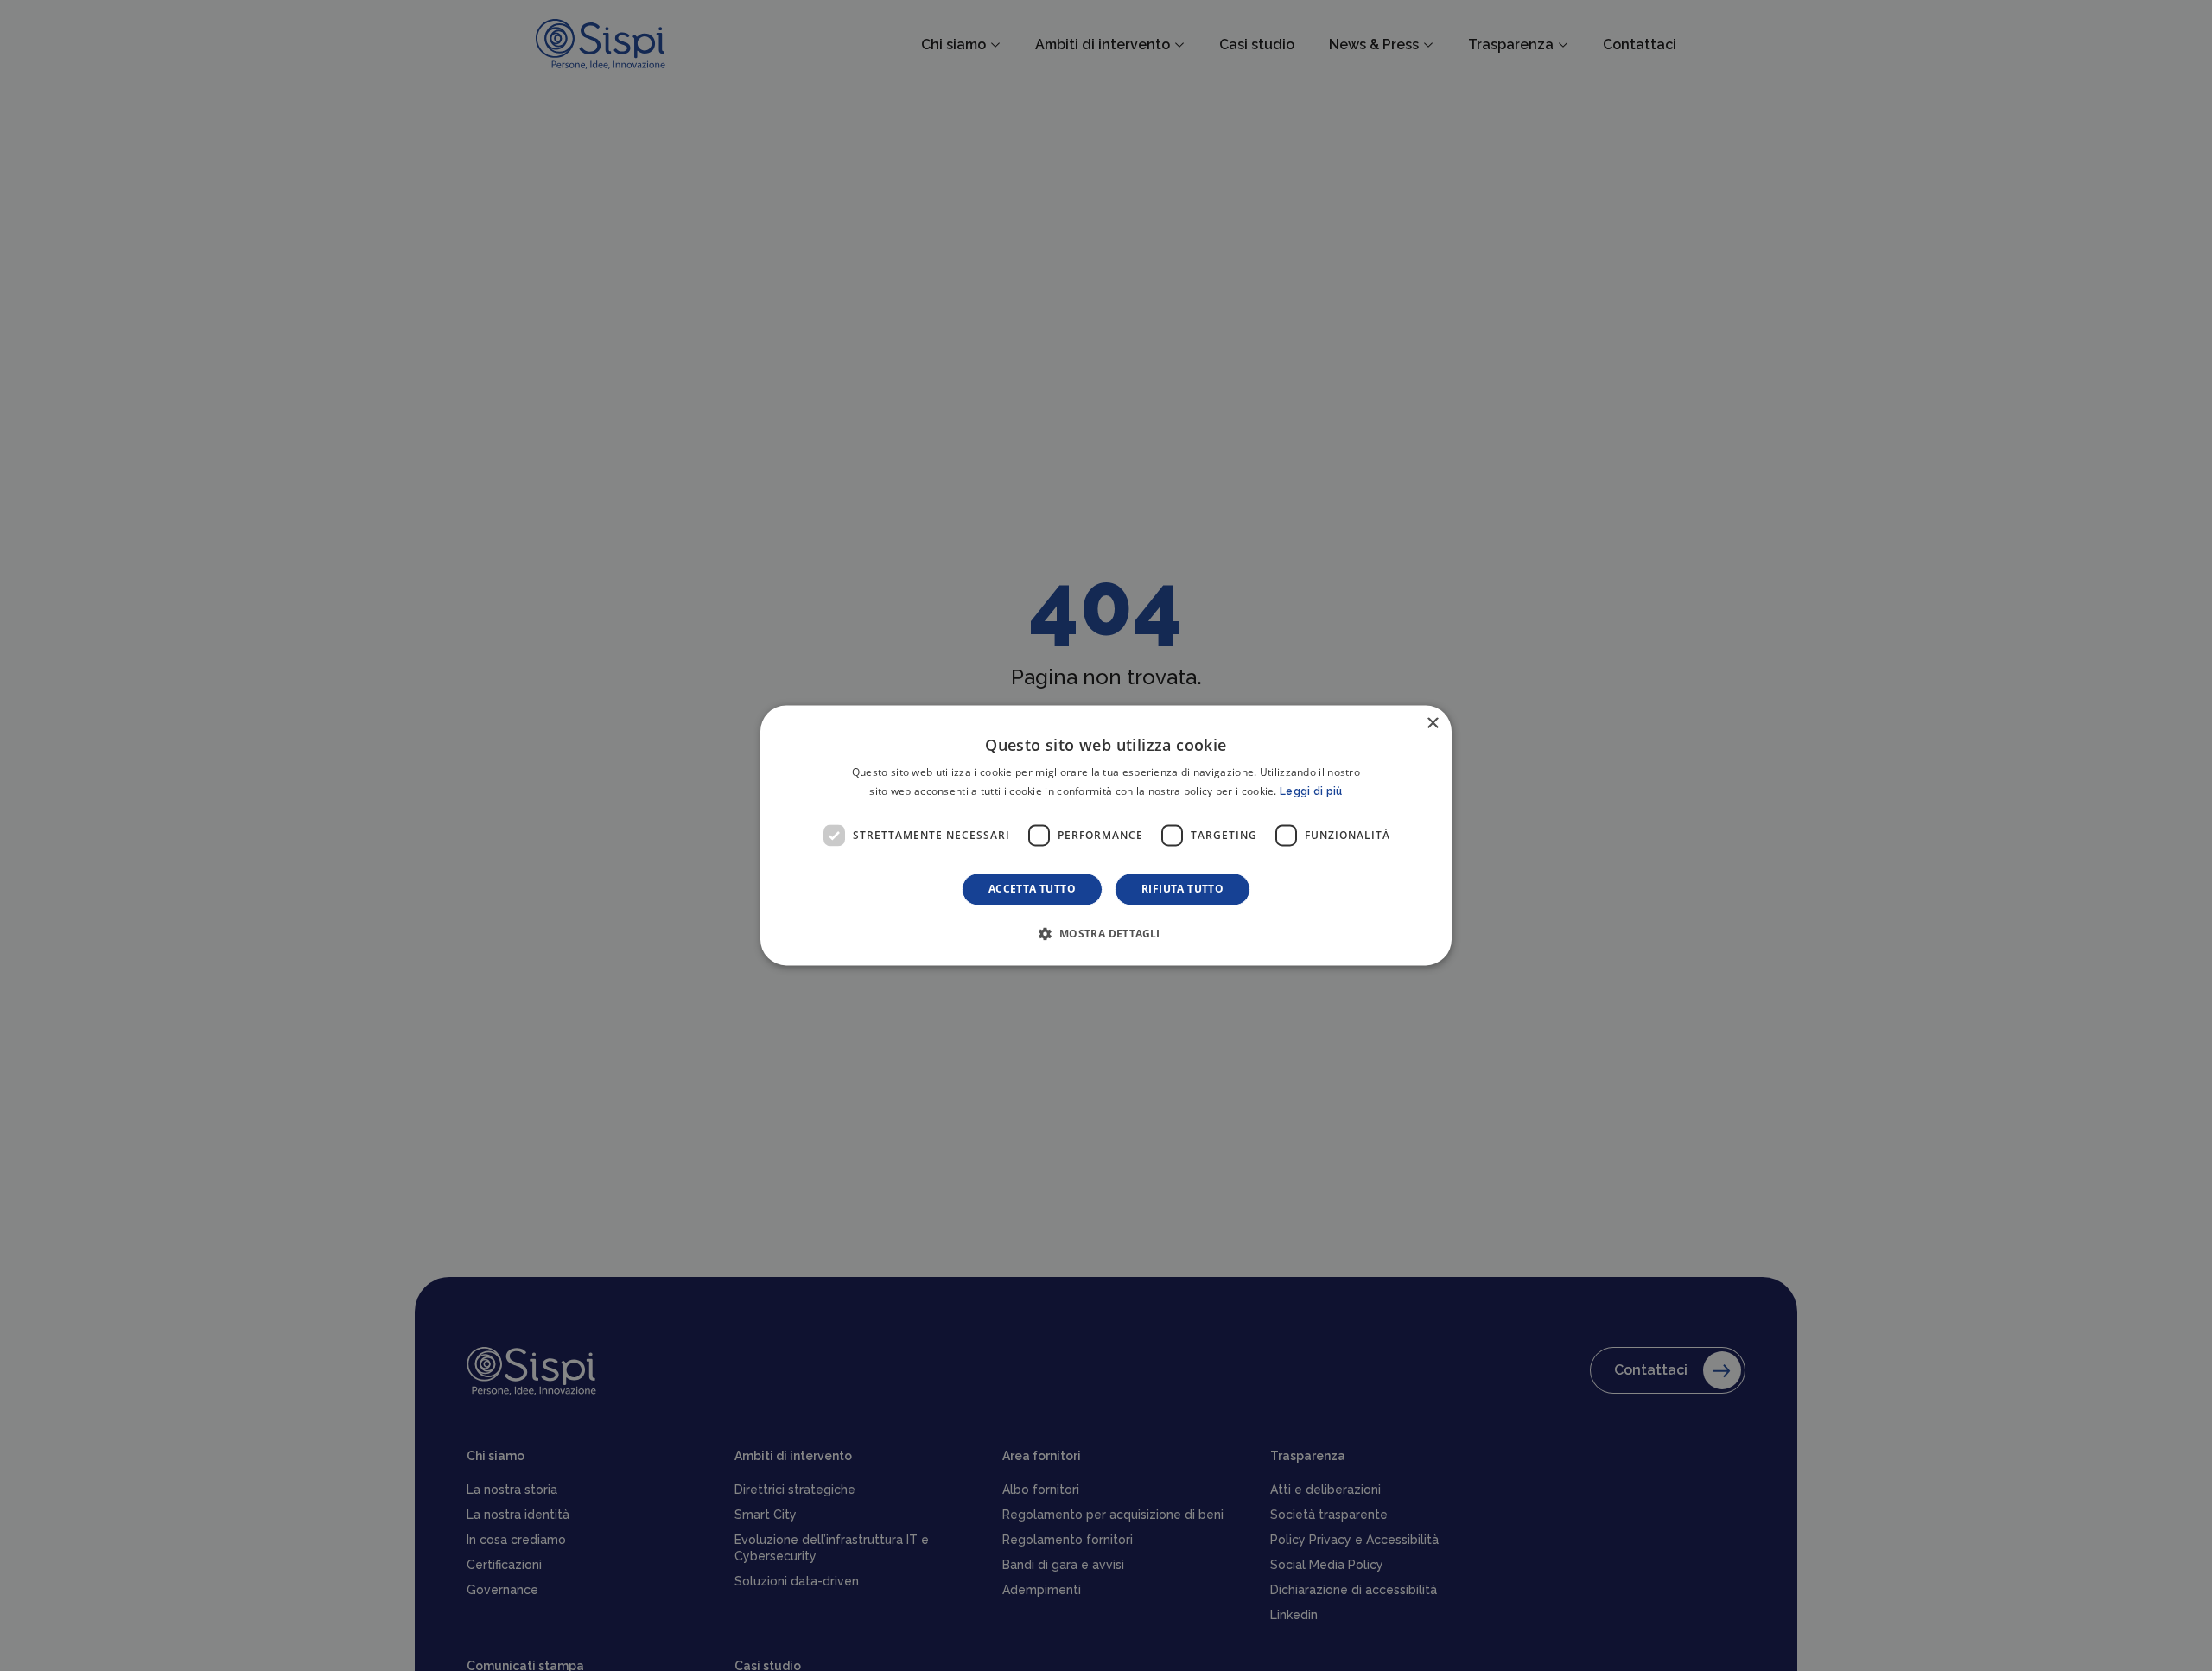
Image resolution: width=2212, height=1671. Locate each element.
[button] (1106, 934)
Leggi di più (1311, 792)
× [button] (1432, 724)
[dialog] (1106, 835)
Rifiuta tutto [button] (1182, 890)
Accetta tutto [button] (1032, 890)
